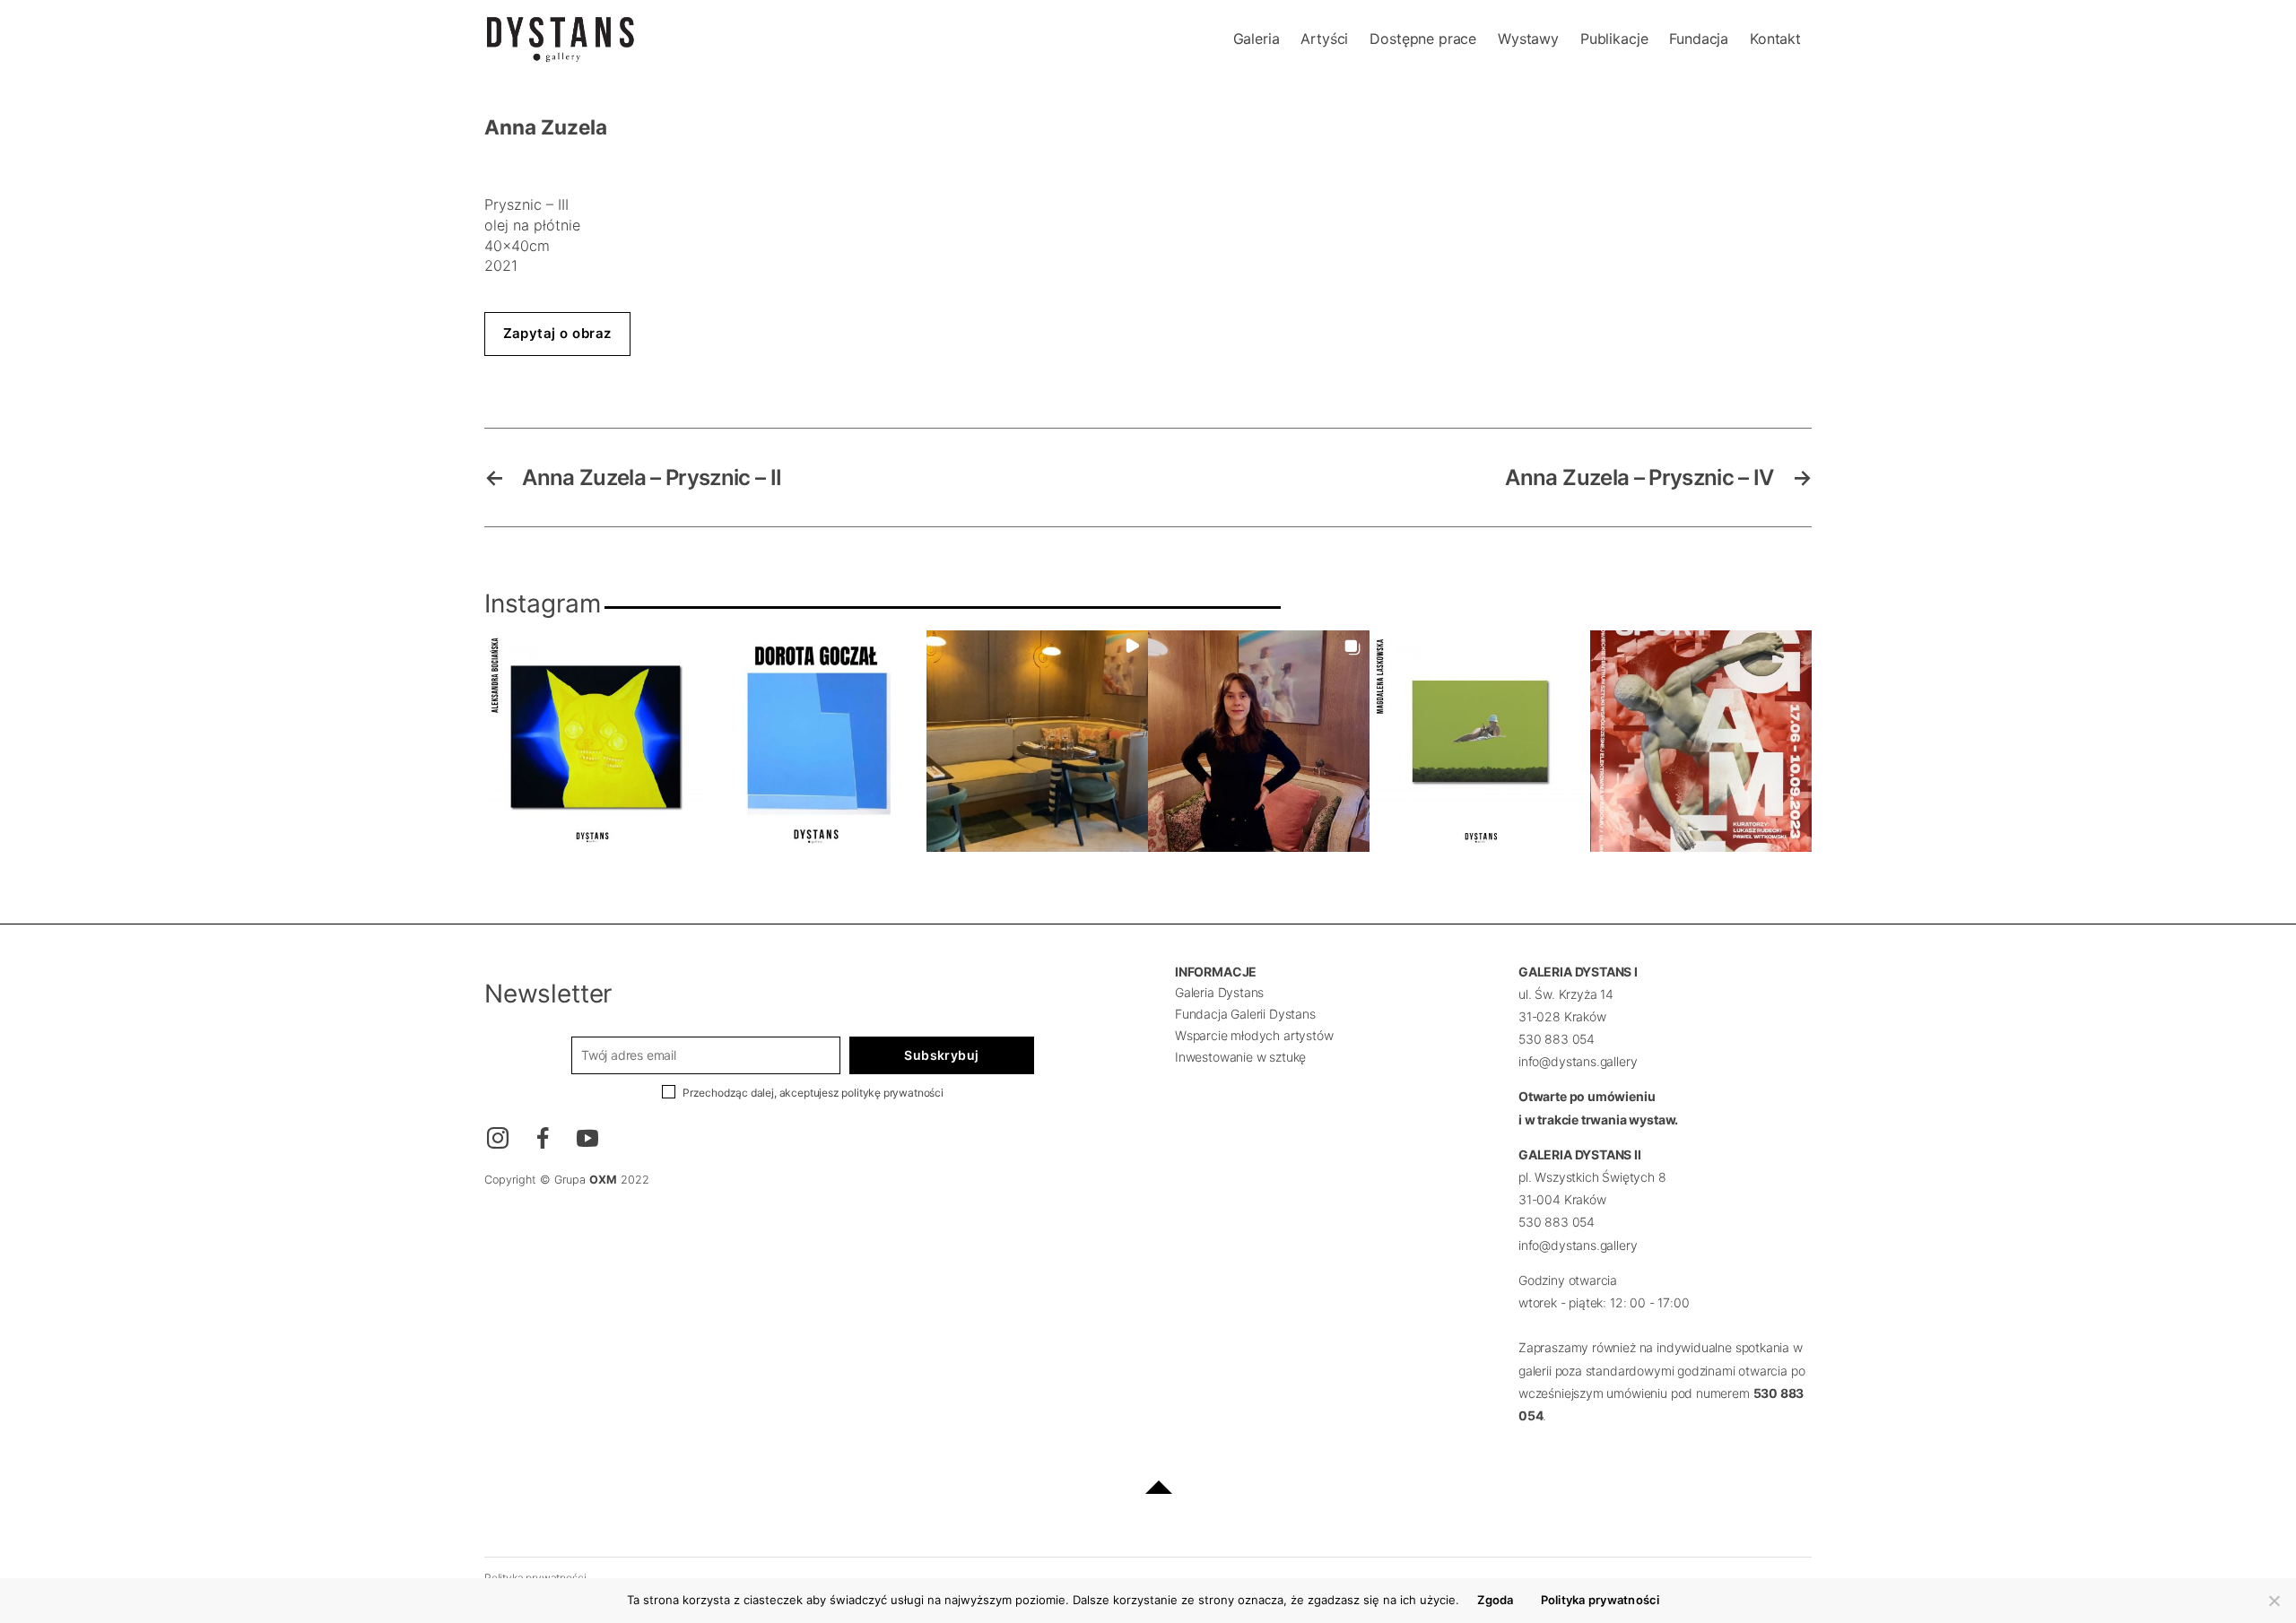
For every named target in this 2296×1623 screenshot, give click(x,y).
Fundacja (1699, 39)
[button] (595, 741)
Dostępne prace (1423, 39)
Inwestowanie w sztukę (1240, 1057)
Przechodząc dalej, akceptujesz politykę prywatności (813, 1093)
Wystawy (1528, 39)
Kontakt (1775, 39)
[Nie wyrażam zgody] (2274, 1601)
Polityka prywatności (1600, 1600)
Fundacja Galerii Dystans (1245, 1014)
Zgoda (1495, 1600)
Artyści (1324, 39)
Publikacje (1614, 39)
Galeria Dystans (1219, 992)
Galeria (1257, 39)
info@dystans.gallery (1578, 1061)
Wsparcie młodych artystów (1254, 1035)
